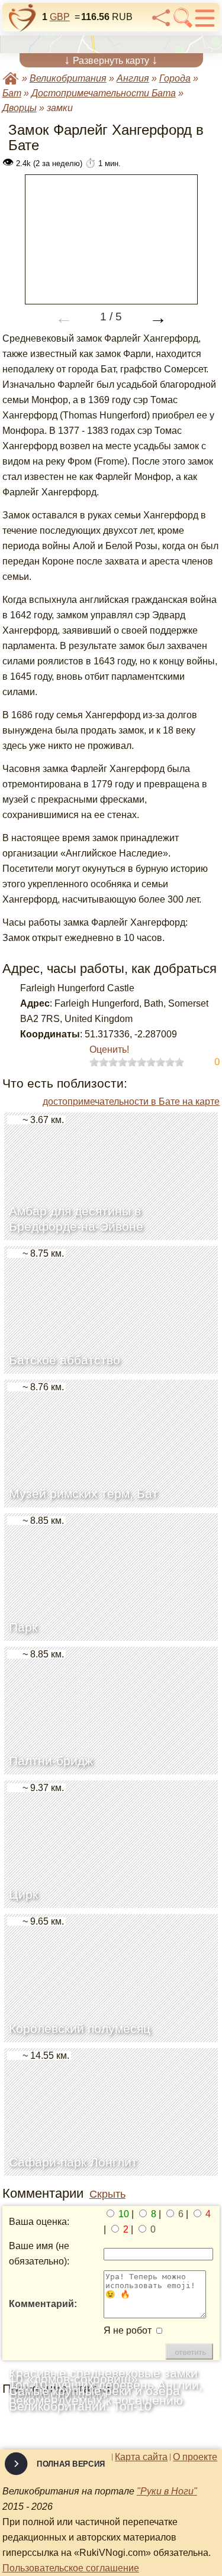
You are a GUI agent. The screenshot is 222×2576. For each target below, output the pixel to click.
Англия (133, 78)
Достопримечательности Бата (104, 93)
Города (175, 78)
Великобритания (68, 78)
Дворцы (20, 108)
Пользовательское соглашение (71, 2568)
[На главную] (22, 18)
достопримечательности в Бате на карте (131, 1102)
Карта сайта (141, 2457)
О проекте (195, 2457)
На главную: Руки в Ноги (11, 78)
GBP (60, 17)
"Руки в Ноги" (167, 2491)
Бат (12, 93)
